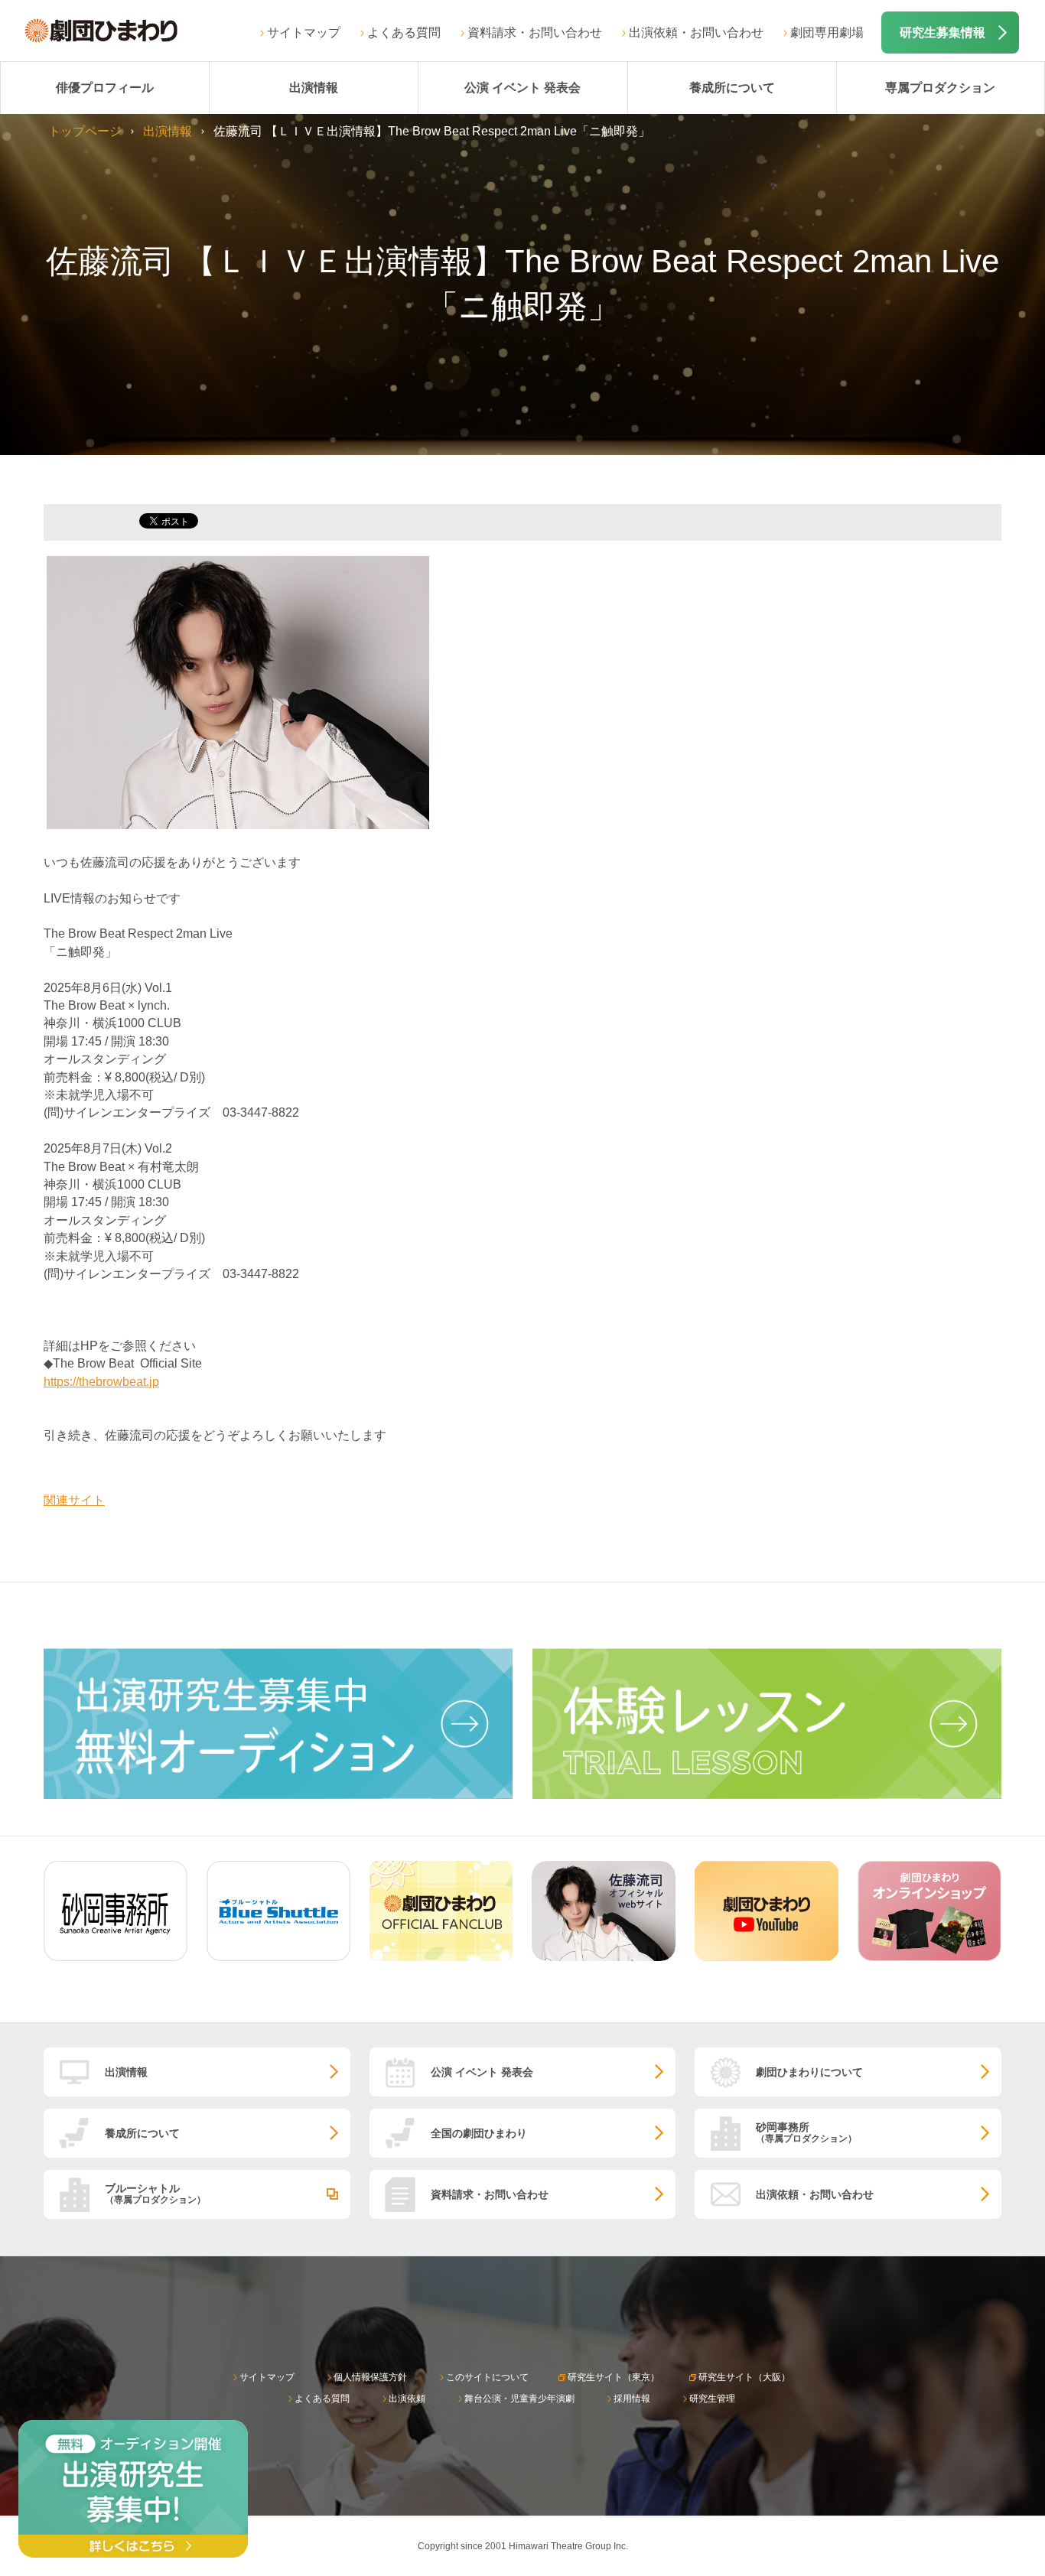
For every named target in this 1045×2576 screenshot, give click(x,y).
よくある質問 (404, 33)
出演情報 (314, 88)
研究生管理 (712, 2399)
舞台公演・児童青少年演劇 (519, 2399)
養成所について (732, 88)
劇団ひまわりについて (809, 2072)
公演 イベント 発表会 (522, 88)
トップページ (85, 131)
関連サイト (74, 1500)
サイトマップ (304, 33)
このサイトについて (487, 2377)
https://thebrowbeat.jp (101, 1382)
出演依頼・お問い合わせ (696, 33)
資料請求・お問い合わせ (535, 33)
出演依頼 (407, 2399)
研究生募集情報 (942, 33)
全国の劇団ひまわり (479, 2133)
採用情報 (632, 2399)
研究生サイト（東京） (614, 2377)
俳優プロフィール (105, 88)
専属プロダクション (940, 88)
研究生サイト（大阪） (744, 2377)
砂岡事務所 (806, 2132)
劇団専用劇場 (827, 33)
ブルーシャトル (155, 2193)
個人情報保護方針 (370, 2377)
